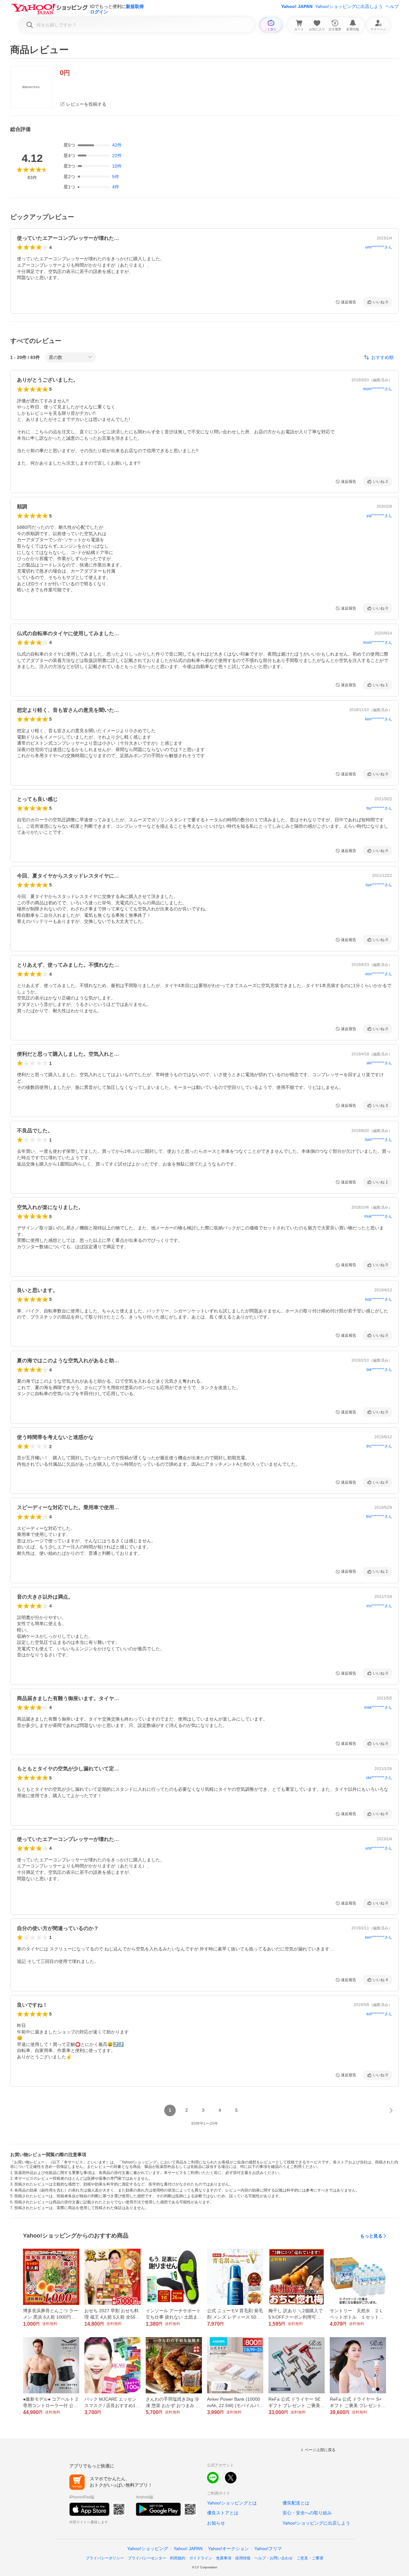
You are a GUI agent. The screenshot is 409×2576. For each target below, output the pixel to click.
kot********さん (379, 2014)
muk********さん (378, 1216)
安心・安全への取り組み (307, 2513)
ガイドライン (201, 2558)
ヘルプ (392, 6)
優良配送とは (296, 2503)
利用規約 (178, 2558)
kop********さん (379, 1299)
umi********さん (379, 247)
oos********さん (379, 974)
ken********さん (379, 719)
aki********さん (379, 1063)
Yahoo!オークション (228, 2549)
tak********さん (379, 1370)
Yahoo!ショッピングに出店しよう (349, 6)
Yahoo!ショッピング (148, 2549)
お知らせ (216, 2523)
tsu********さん (379, 808)
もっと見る (371, 2236)
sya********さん (379, 885)
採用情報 (243, 2558)
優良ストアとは (223, 2513)
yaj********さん (379, 516)
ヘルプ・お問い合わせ (274, 2558)
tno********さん (379, 1516)
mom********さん (378, 389)
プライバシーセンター (147, 2558)
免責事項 (224, 2558)
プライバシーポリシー (105, 2558)
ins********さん (379, 1606)
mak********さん (378, 1707)
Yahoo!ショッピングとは (232, 2503)
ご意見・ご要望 (310, 2558)
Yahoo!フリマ (268, 2549)
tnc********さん (379, 1446)
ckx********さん (379, 1778)
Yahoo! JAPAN (297, 6)
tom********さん (379, 1140)
